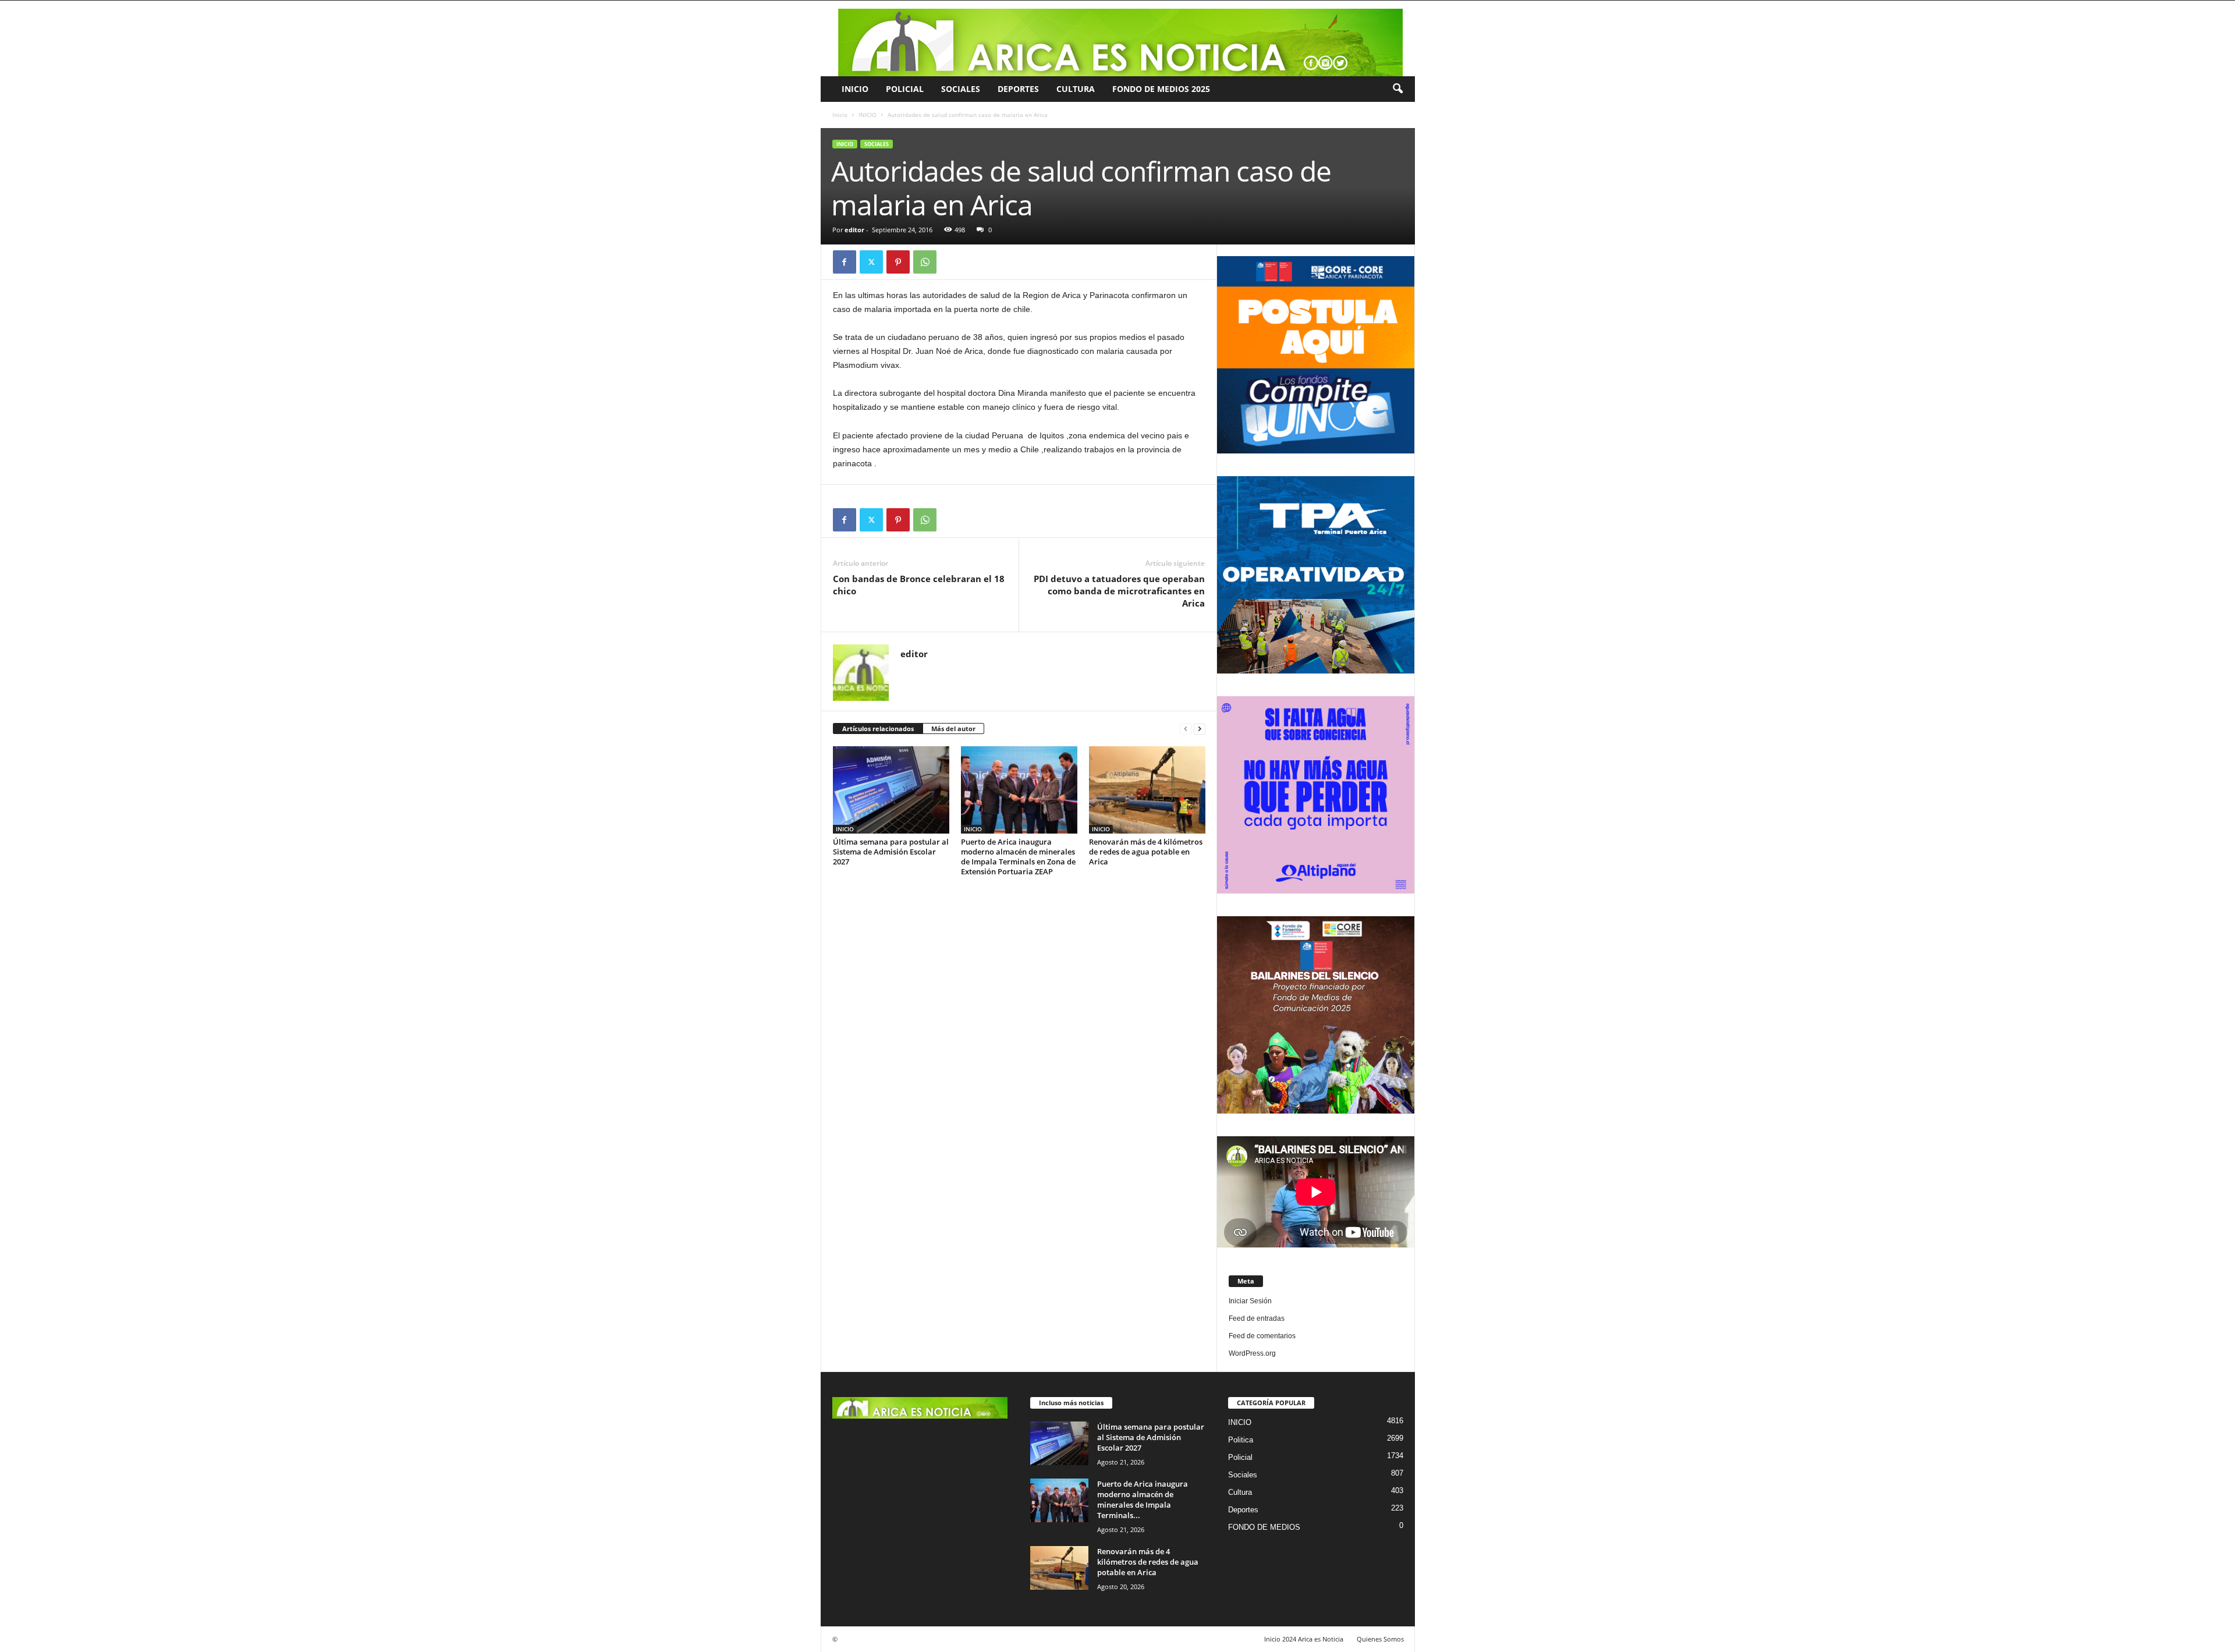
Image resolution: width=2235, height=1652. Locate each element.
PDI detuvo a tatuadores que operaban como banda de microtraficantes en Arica (1119, 591)
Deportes (1018, 89)
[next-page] (1200, 729)
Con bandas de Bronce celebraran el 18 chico (919, 585)
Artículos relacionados (878, 728)
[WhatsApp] (925, 262)
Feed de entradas (1257, 1318)
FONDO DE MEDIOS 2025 (1161, 89)
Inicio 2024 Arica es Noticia (1304, 1639)
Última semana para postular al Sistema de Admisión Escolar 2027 (891, 852)
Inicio (840, 115)
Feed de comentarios (1262, 1336)
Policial (905, 89)
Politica (1241, 1440)
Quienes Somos (1380, 1639)
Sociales (961, 89)
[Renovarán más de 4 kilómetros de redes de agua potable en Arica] (1147, 790)
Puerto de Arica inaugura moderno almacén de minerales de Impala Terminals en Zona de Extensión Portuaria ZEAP (1018, 857)
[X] (871, 262)
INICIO (855, 89)
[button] (1397, 89)
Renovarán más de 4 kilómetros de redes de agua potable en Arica (1146, 852)
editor (854, 230)
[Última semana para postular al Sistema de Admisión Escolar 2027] (891, 790)
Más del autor (953, 728)
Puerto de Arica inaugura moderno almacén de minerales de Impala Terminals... (1143, 1499)
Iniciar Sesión (1250, 1301)
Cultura (1076, 89)
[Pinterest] (898, 262)
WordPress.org (1252, 1353)
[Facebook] (845, 262)
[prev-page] (1186, 729)
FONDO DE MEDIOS (1264, 1527)
